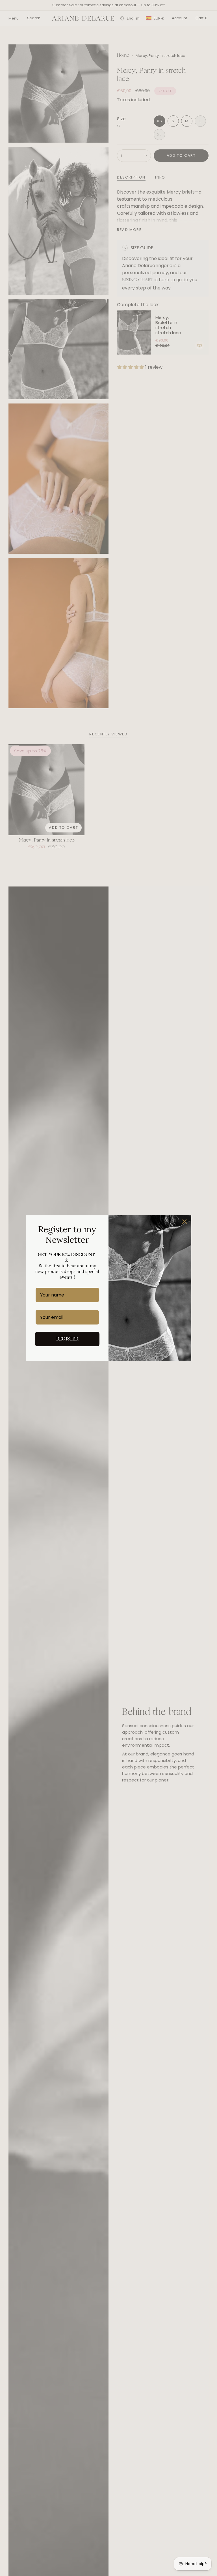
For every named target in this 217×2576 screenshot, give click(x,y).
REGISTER (67, 1339)
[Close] (185, 1222)
